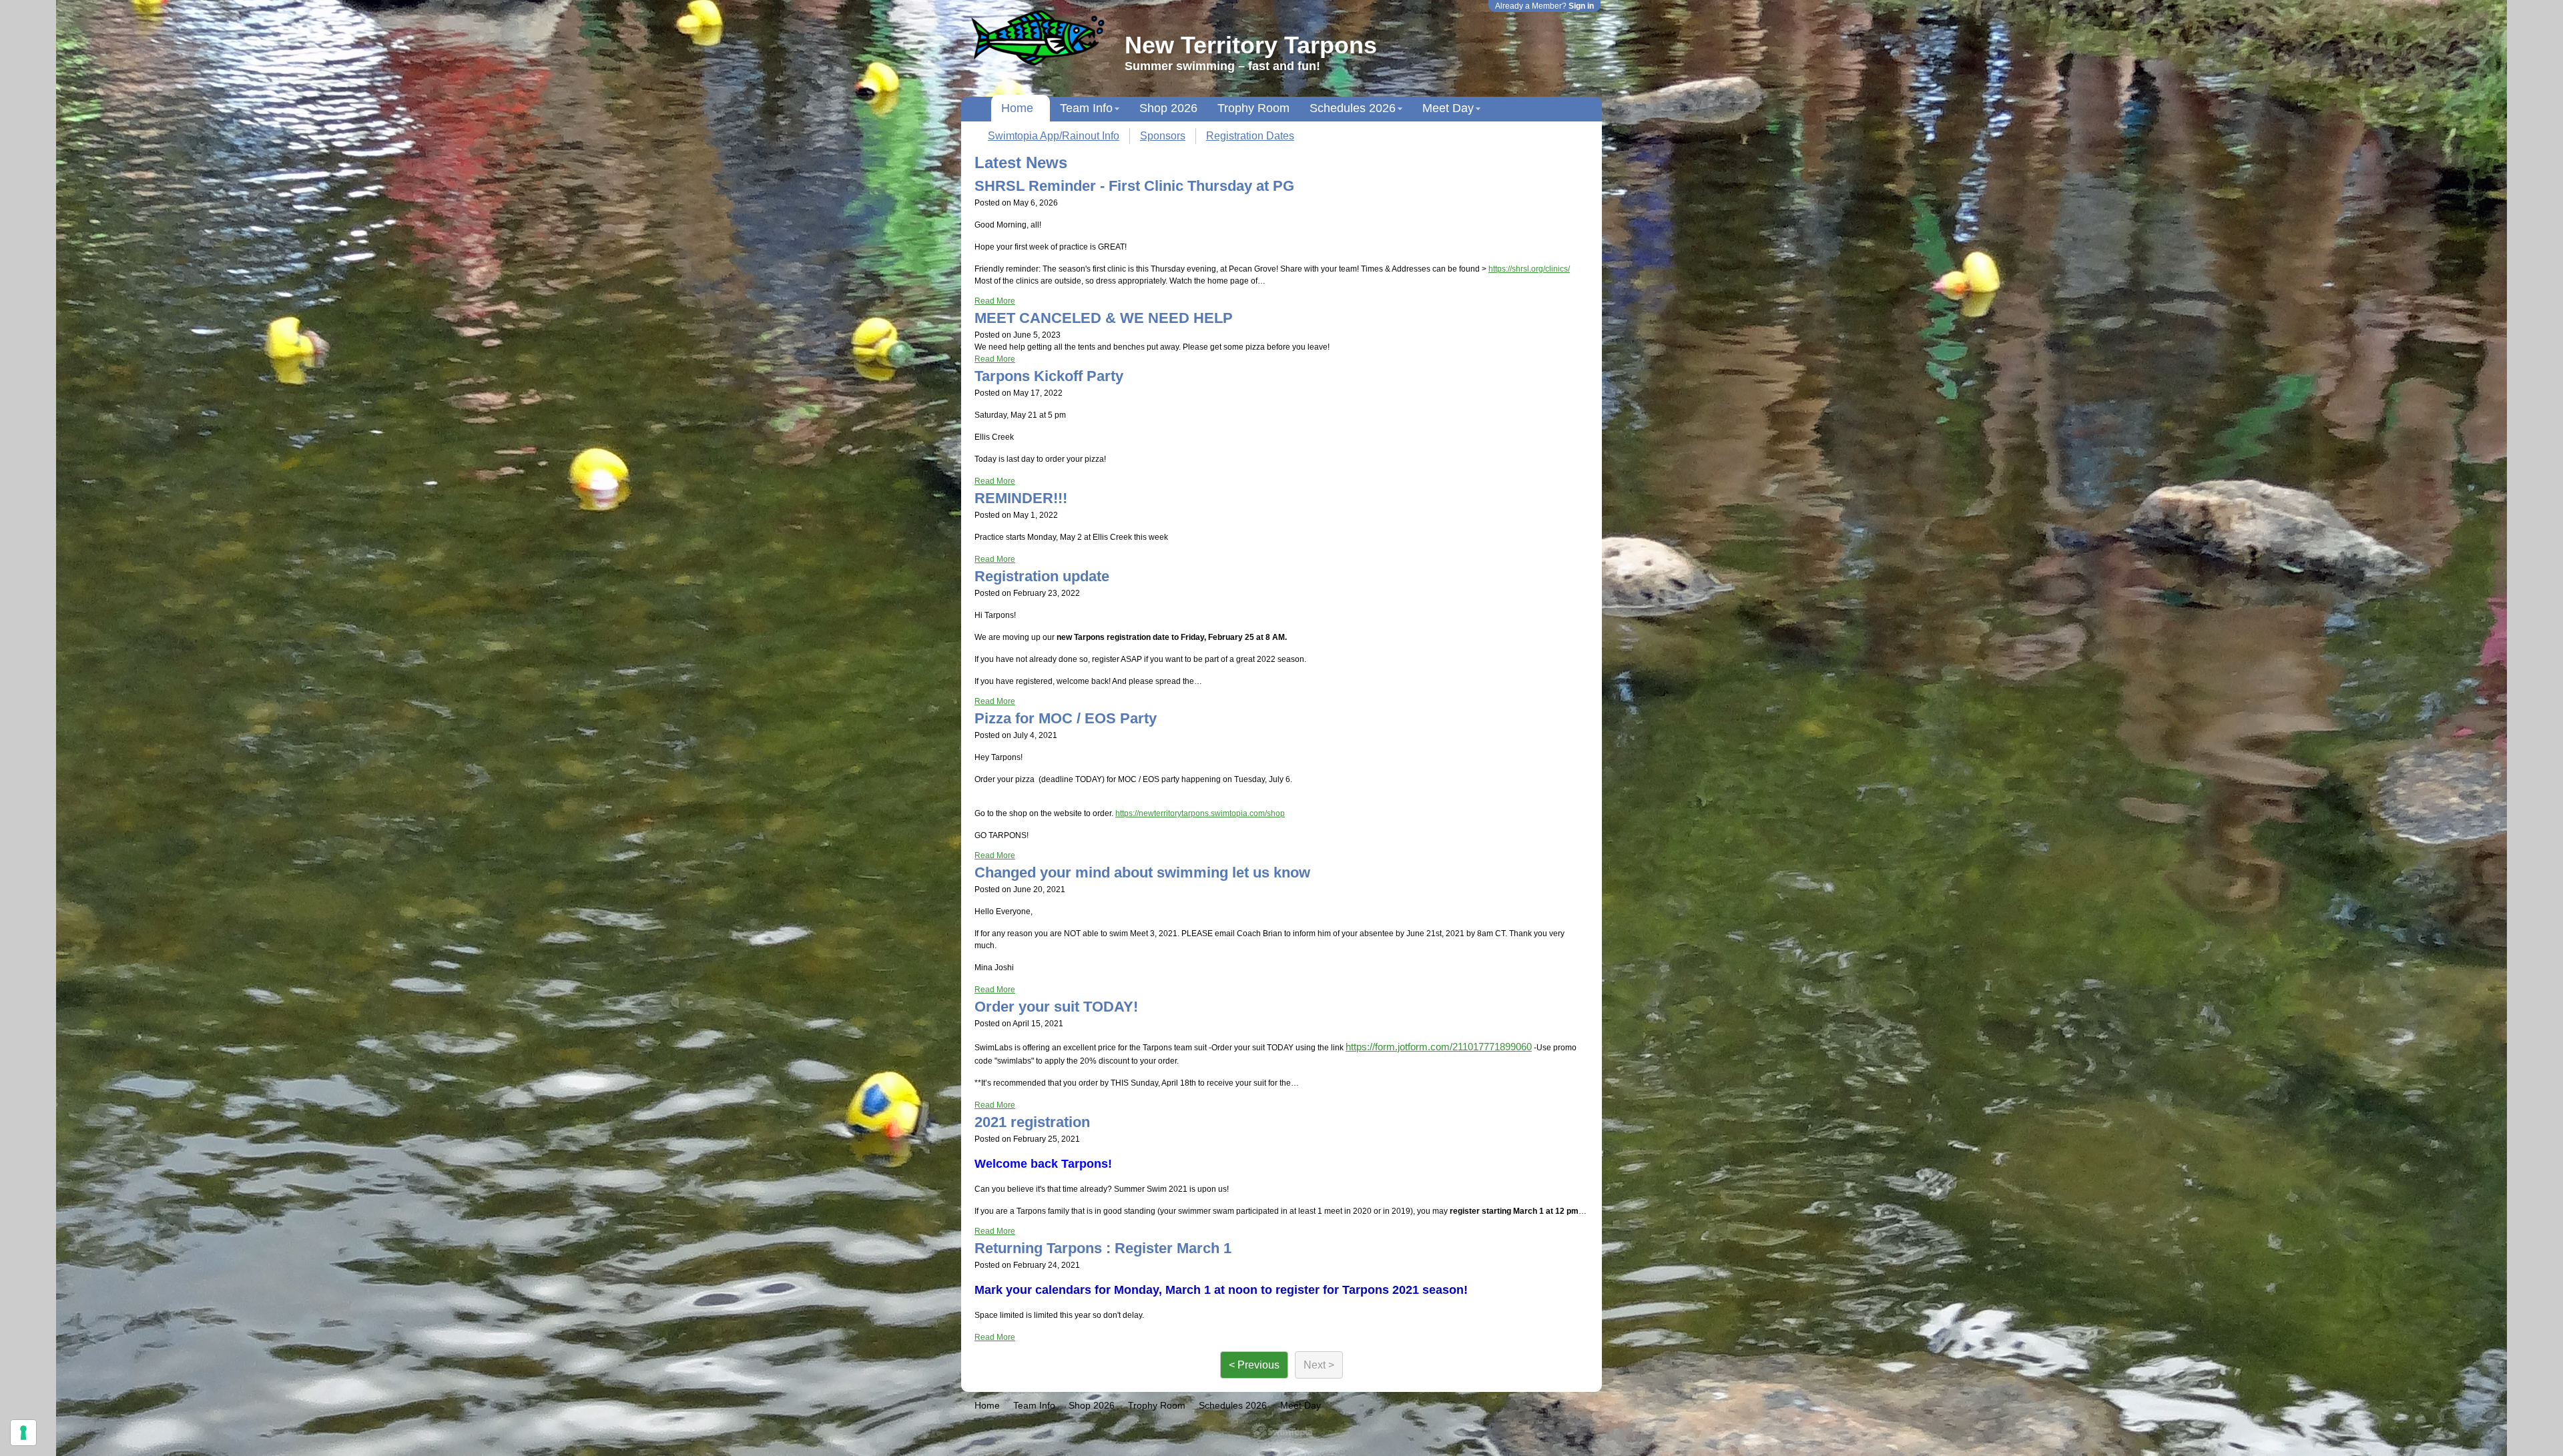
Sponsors (1163, 136)
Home (1017, 108)
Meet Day (1448, 108)
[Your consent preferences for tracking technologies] (23, 1433)
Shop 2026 (1168, 108)
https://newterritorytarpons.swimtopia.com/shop (1200, 813)
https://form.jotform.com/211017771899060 (1439, 1047)
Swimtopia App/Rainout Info (1054, 136)
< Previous (1254, 1365)
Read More (995, 301)
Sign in (1581, 6)
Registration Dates (1250, 136)
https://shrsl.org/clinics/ (1529, 269)
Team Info (1086, 108)
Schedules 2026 (1353, 108)
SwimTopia (1282, 1431)
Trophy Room (1253, 108)
